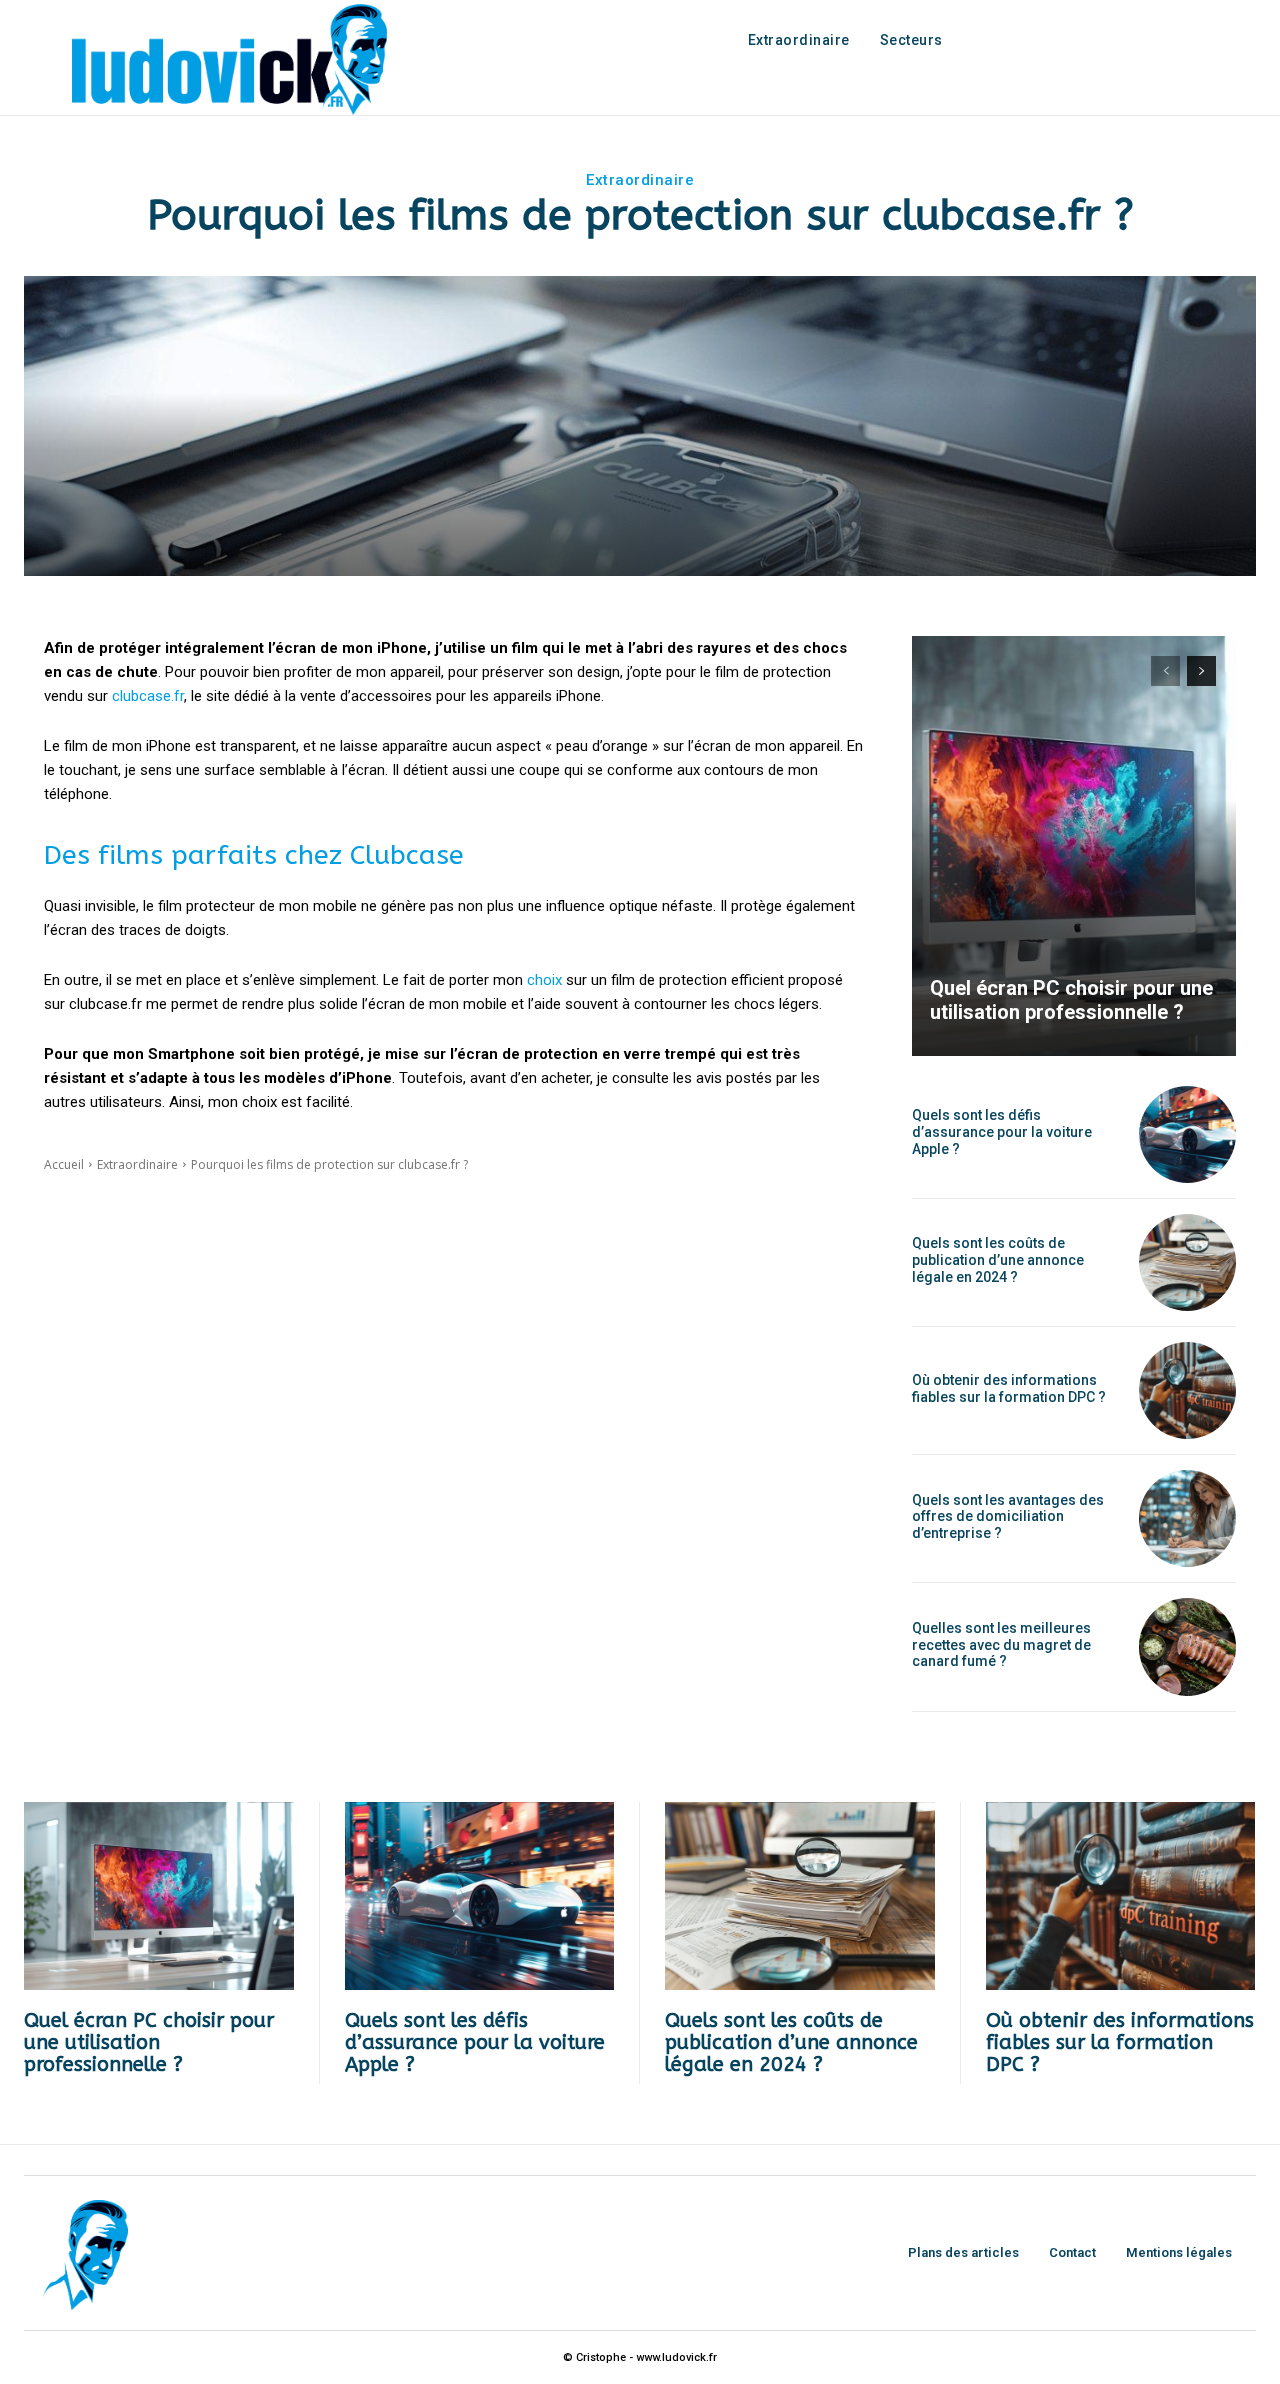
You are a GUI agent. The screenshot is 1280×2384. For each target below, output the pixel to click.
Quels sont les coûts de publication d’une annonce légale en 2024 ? (998, 1260)
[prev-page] (1165, 671)
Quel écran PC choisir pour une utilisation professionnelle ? (1071, 1000)
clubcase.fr (148, 696)
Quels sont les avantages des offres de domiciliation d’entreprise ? (1008, 1517)
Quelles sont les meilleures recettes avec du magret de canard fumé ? (1001, 1645)
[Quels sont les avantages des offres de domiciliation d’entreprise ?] (1187, 1518)
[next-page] (1201, 671)
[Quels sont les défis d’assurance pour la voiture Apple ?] (1187, 1134)
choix (544, 980)
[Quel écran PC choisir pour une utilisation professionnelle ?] (1074, 846)
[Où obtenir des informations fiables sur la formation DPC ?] (1187, 1390)
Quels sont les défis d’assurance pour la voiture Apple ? (1002, 1132)
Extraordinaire (640, 180)
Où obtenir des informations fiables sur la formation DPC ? (1009, 1388)
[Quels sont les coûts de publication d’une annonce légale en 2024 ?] (1187, 1262)
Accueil (64, 1164)
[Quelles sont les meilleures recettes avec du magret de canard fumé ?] (1187, 1646)
